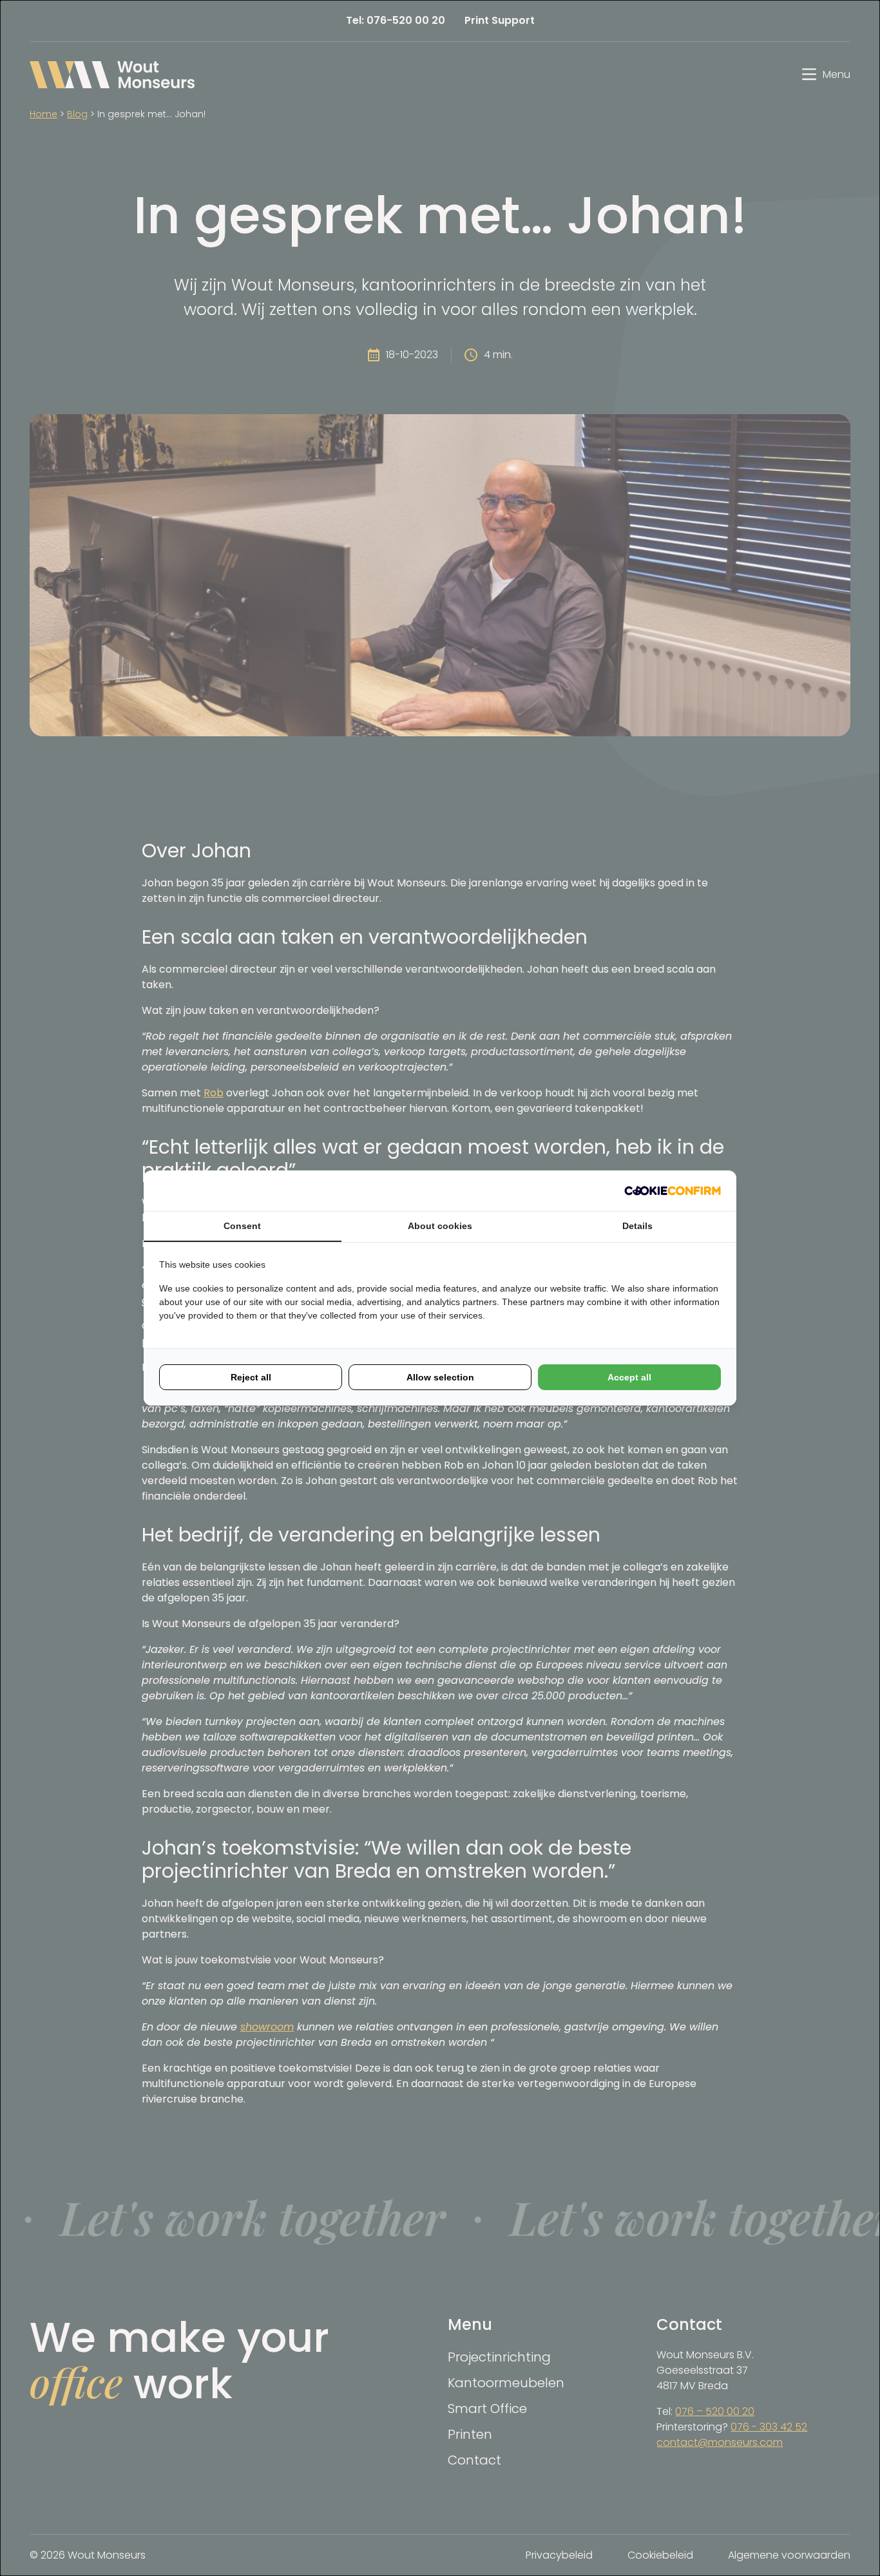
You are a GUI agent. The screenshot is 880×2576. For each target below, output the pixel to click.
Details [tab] (637, 1226)
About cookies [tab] (440, 1226)
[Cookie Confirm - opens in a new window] (673, 1191)
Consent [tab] (242, 1226)
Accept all (629, 1377)
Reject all (251, 1377)
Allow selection (440, 1377)
